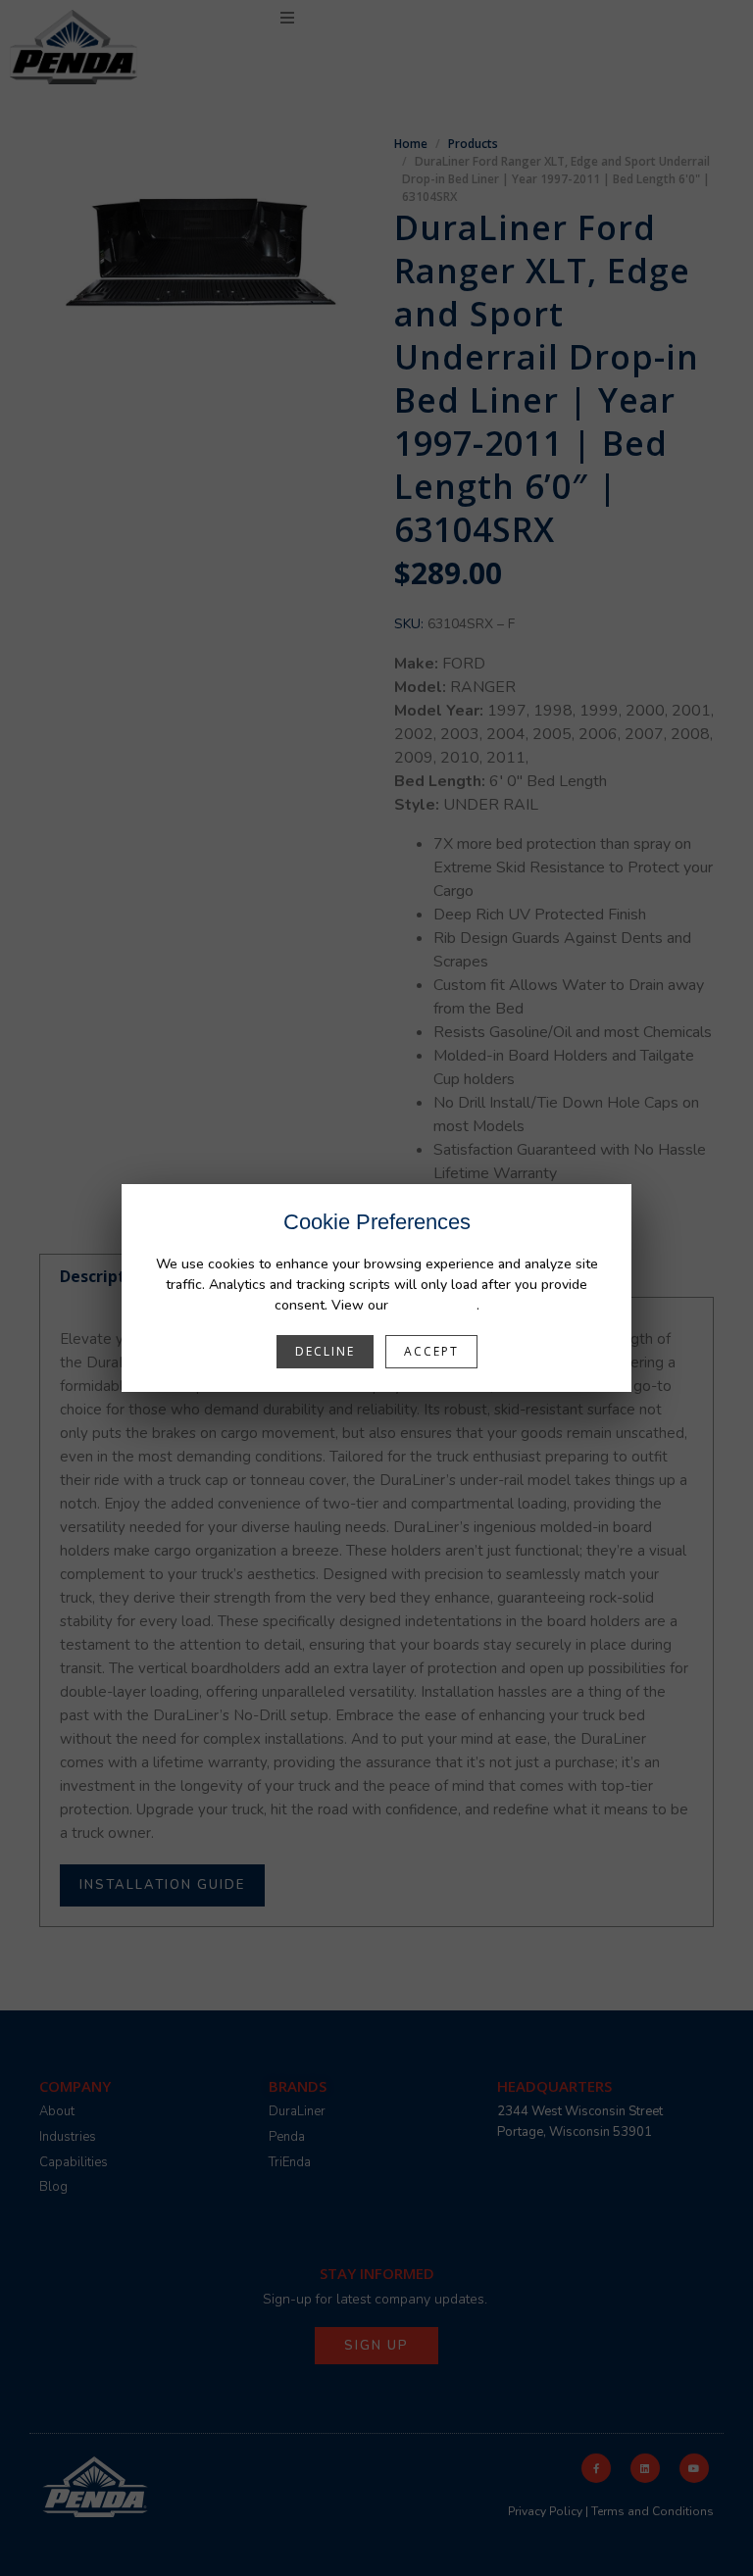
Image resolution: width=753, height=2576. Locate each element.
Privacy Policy (434, 1305)
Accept (431, 1351)
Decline (325, 1351)
